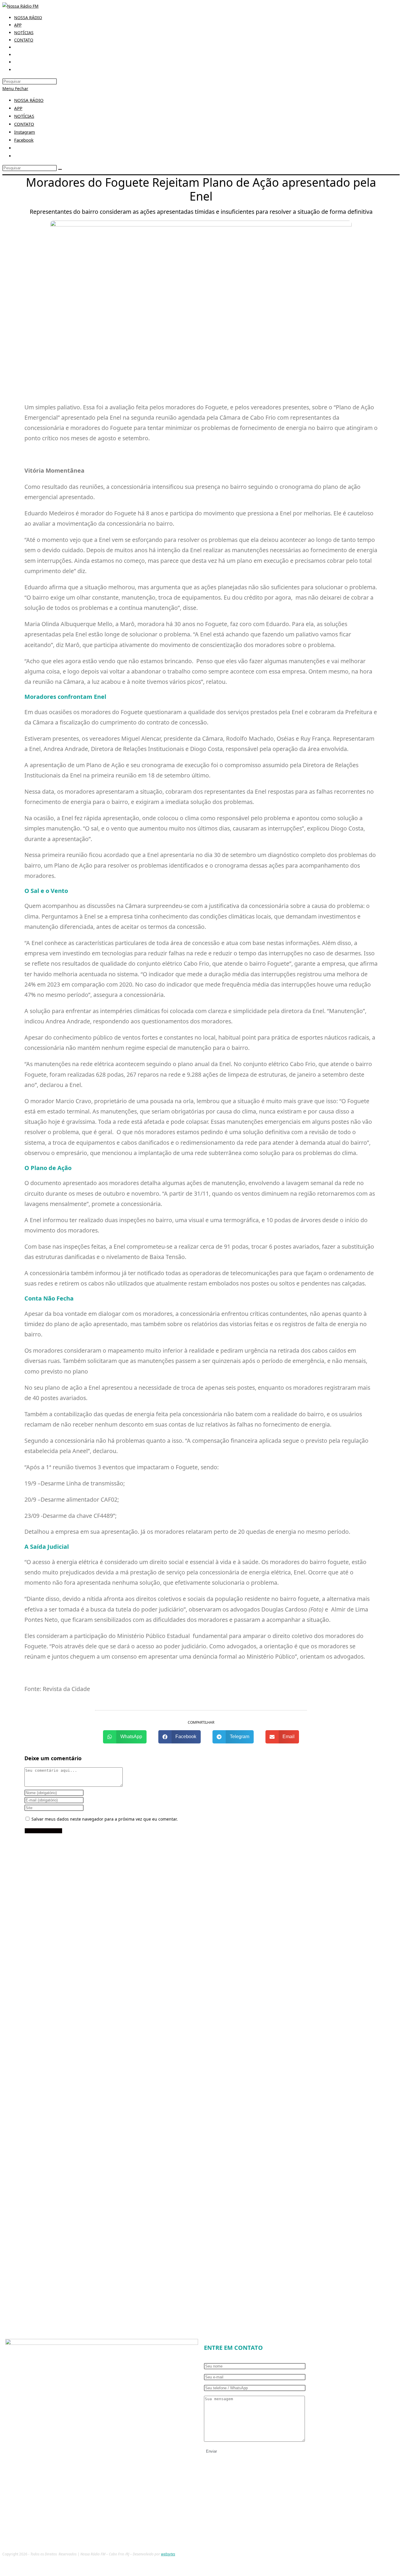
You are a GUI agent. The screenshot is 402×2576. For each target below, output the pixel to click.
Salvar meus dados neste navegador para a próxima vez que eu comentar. (105, 1819)
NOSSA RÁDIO (29, 100)
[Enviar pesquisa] (60, 169)
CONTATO (24, 124)
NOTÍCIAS (24, 116)
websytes (168, 2554)
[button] (125, 1737)
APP (18, 108)
